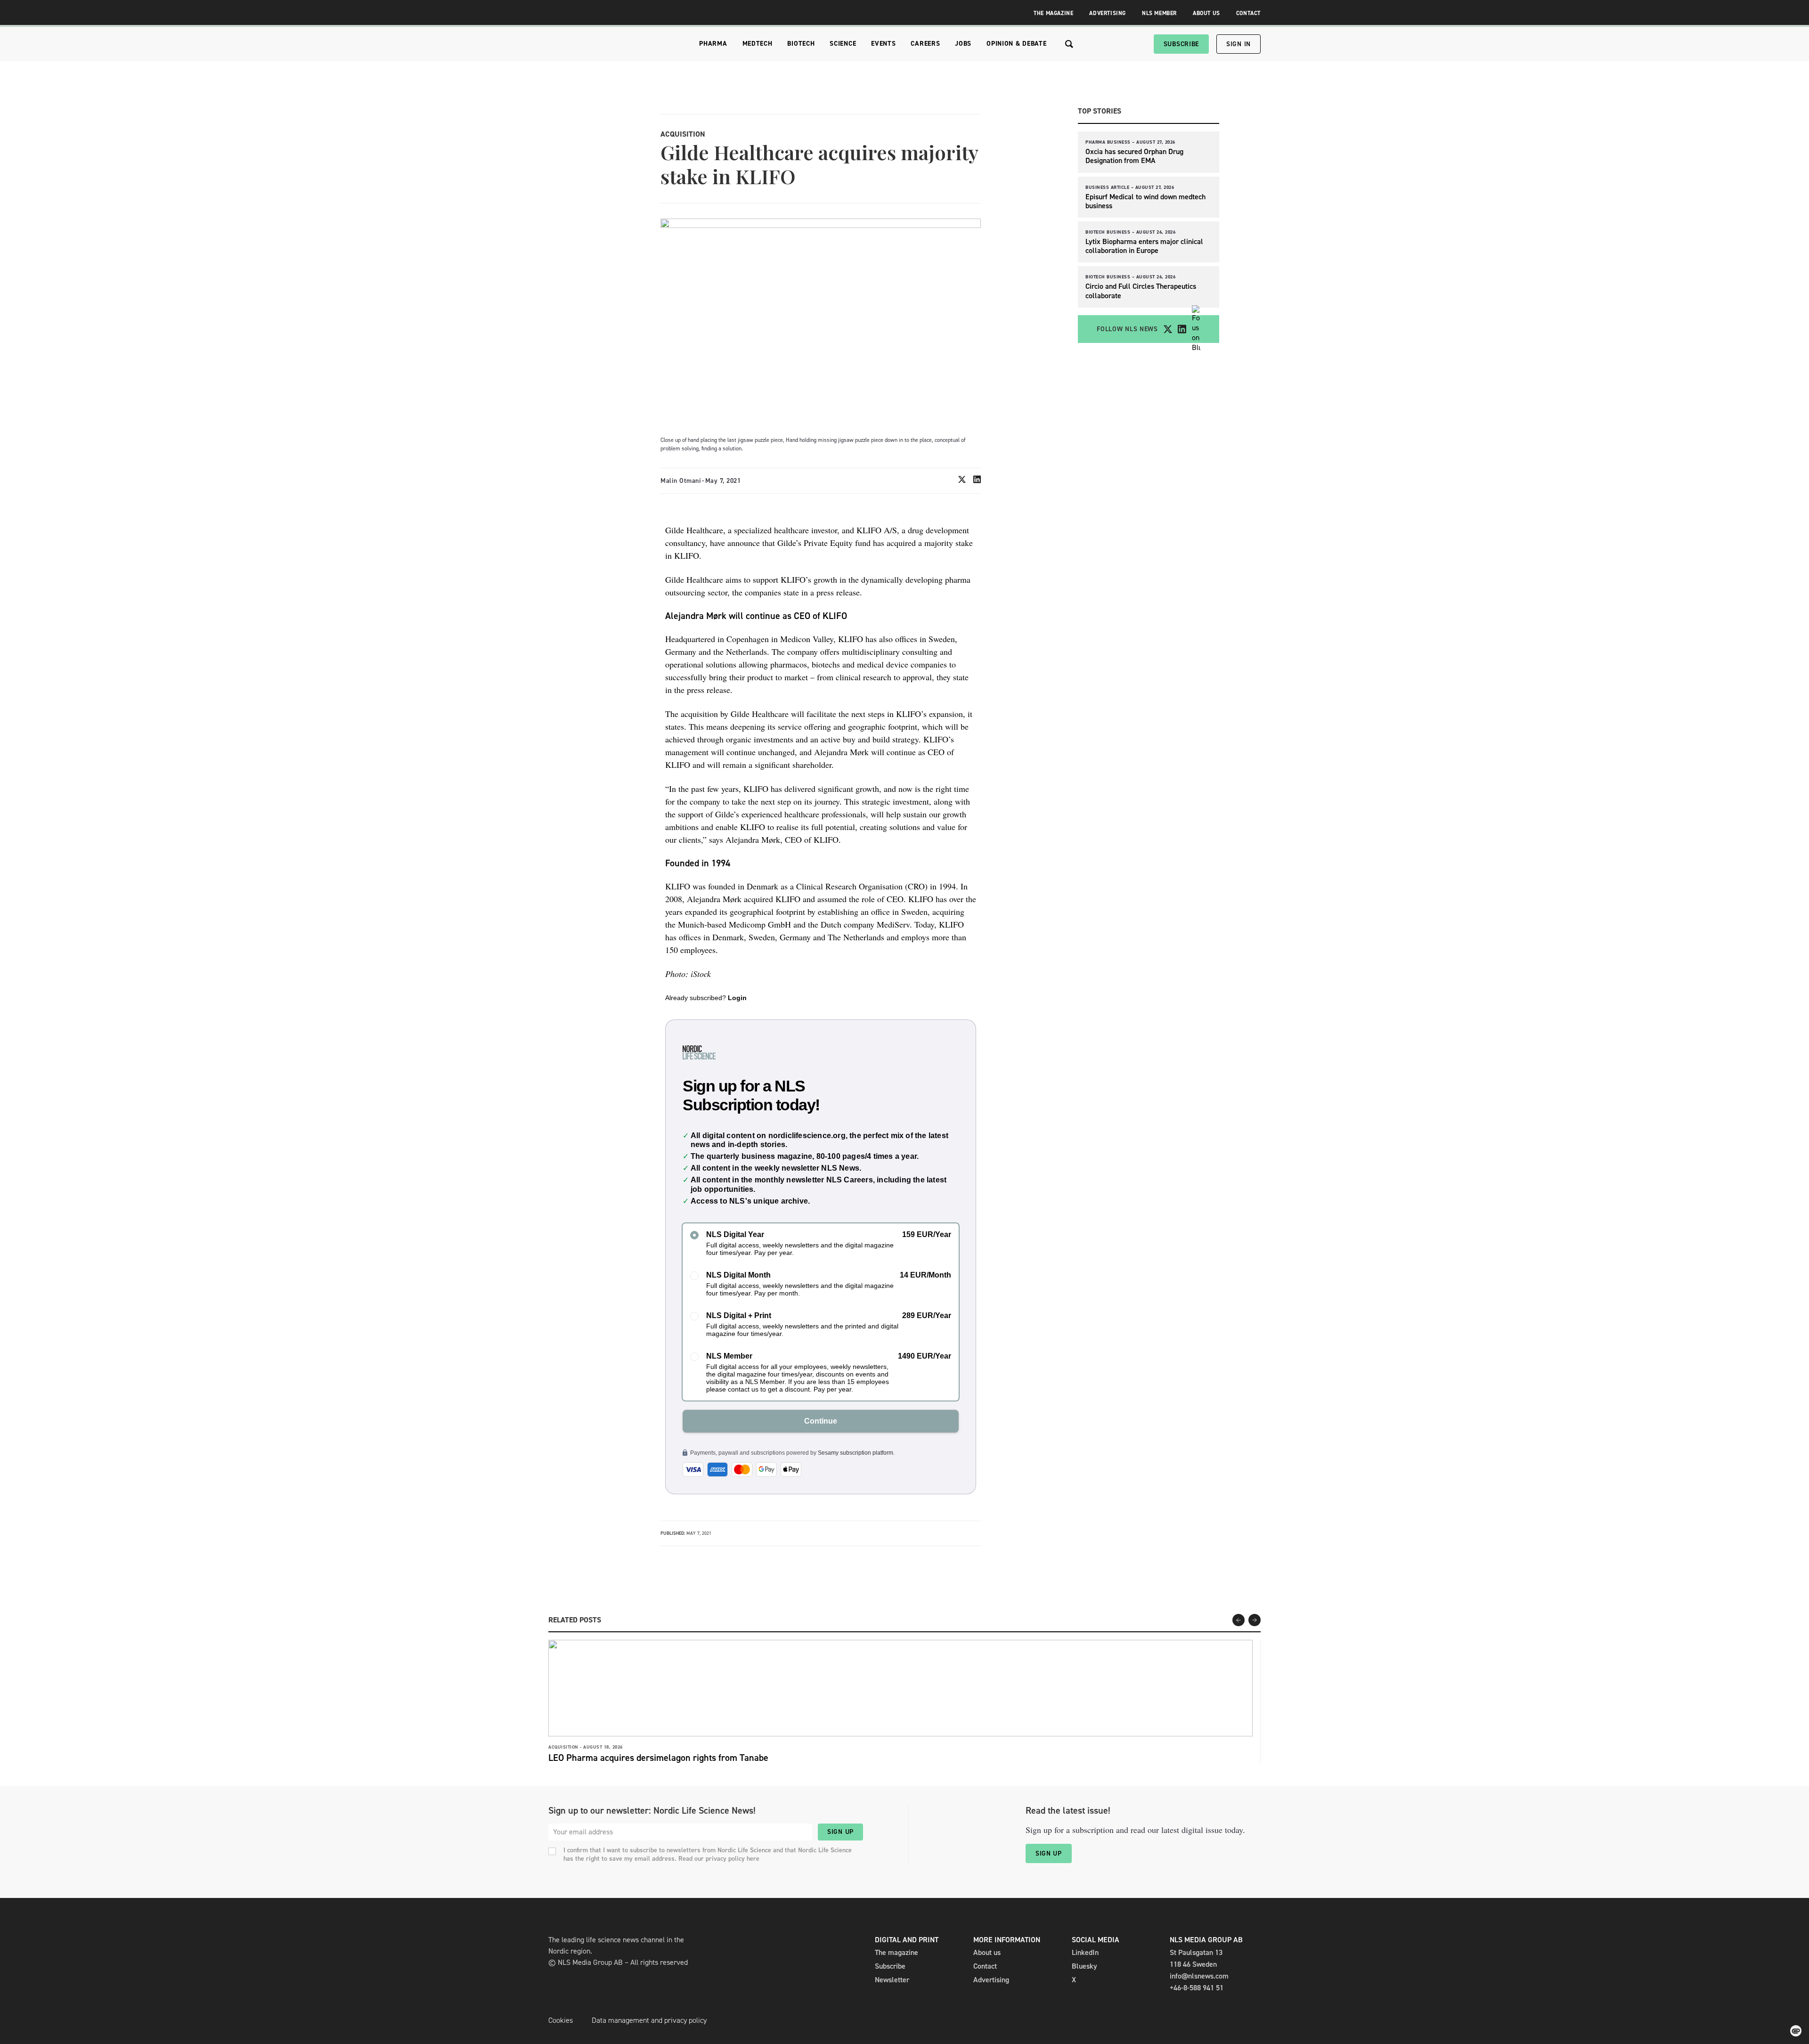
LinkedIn (1085, 1952)
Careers (925, 44)
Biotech (801, 44)
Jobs (963, 44)
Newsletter (892, 1980)
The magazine (896, 1952)
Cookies (561, 2020)
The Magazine (1053, 13)
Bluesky (1084, 1966)
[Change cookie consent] (1796, 2031)
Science (843, 44)
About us (987, 1952)
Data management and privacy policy (649, 2020)
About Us (1206, 13)
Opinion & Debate (1016, 44)
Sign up (840, 1832)
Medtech (758, 44)
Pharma (713, 44)
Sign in (1239, 44)
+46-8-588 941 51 (1197, 1988)
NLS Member (1159, 13)
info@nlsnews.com (1199, 1976)
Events (883, 44)
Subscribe (1181, 44)
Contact (1248, 13)
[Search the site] (1069, 44)
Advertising (1108, 13)
